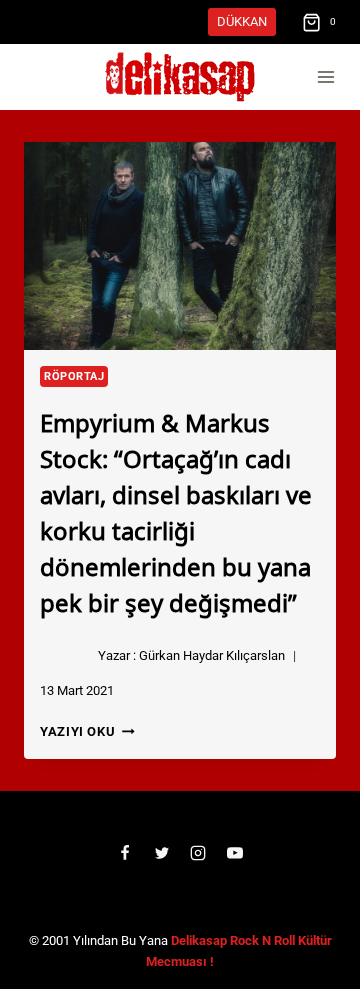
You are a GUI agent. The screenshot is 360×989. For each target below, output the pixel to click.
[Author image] (65, 656)
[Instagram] (198, 853)
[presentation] (180, 246)
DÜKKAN (242, 21)
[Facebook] (125, 853)
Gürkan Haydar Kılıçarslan (212, 655)
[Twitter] (162, 853)
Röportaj (74, 376)
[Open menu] (325, 77)
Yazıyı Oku (87, 731)
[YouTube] (235, 853)
